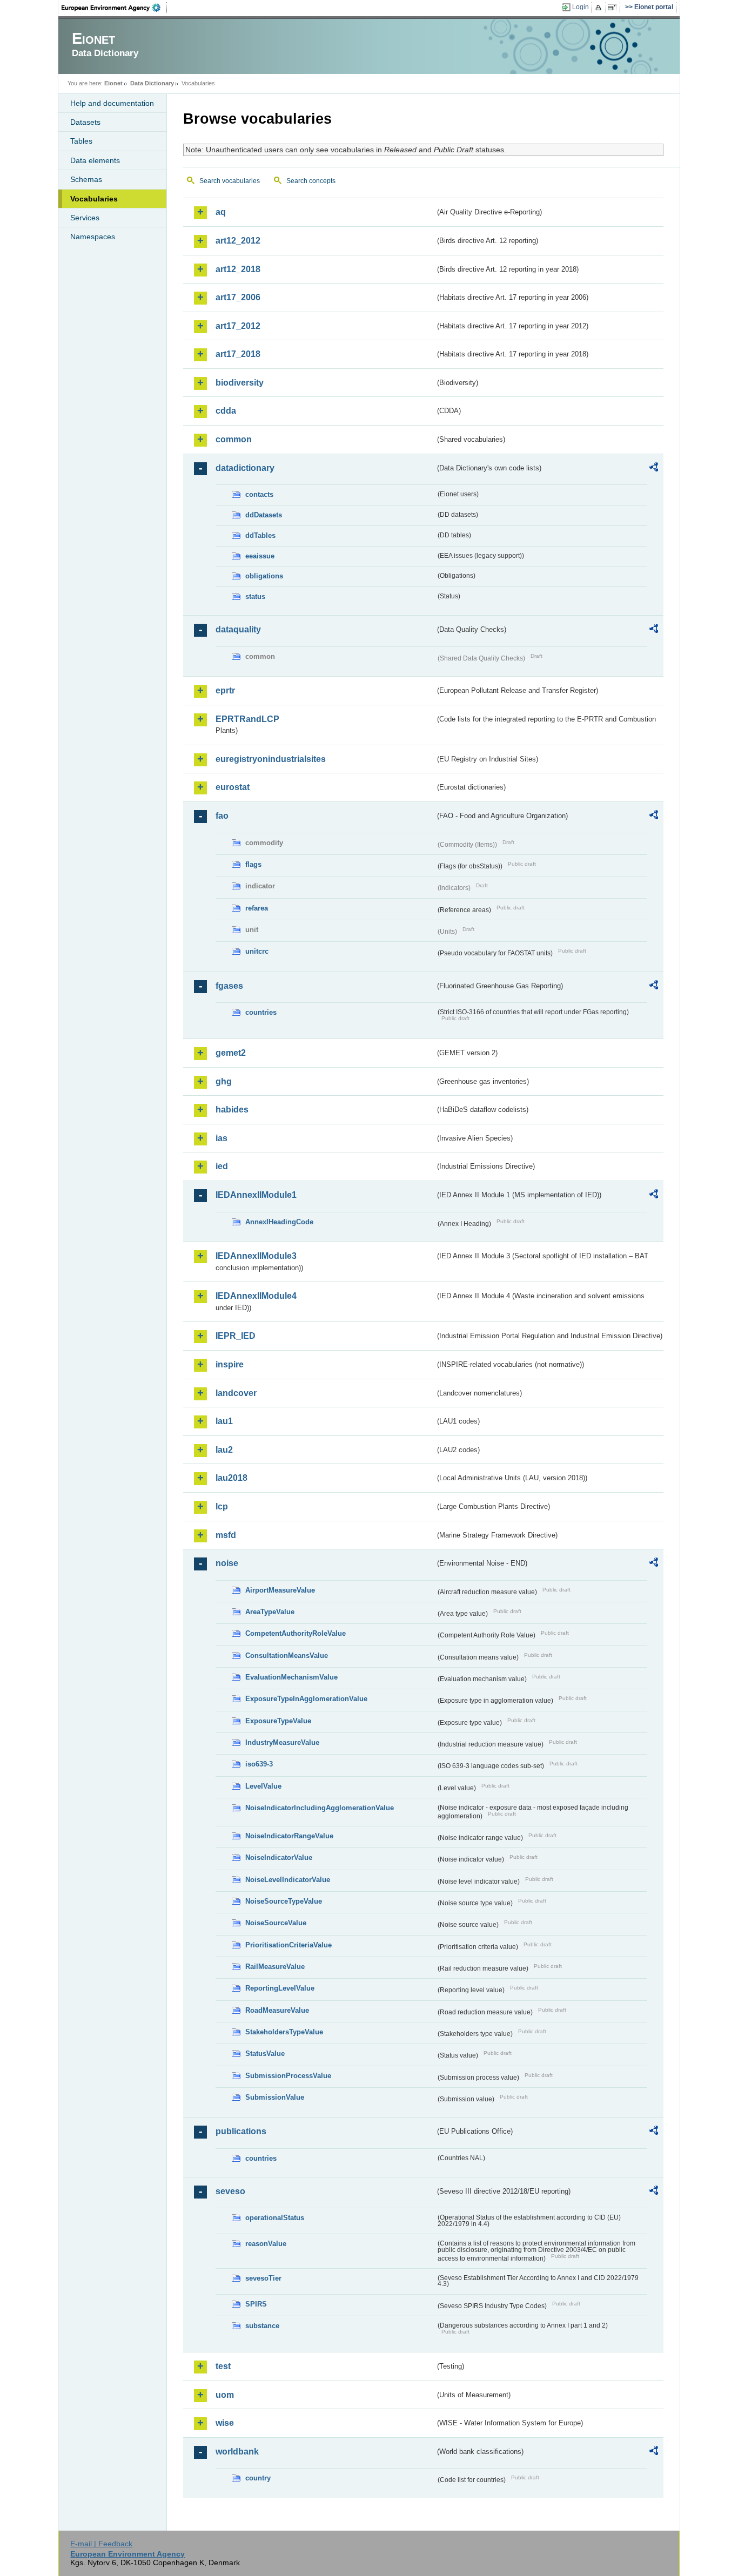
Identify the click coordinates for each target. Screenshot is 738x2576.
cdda (226, 411)
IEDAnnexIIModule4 (256, 1296)
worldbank (237, 2452)
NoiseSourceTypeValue (284, 1901)
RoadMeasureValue (277, 2010)
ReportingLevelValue (280, 1988)
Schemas (86, 179)
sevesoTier (263, 2278)
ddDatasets (264, 515)
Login (581, 7)
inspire (230, 1364)
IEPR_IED (236, 1336)
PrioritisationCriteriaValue (289, 1945)
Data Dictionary (152, 83)
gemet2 (231, 1053)
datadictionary (245, 468)
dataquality (238, 629)
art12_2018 (238, 269)
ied (222, 1166)
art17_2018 (238, 354)
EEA (115, 8)
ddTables (260, 535)
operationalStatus (275, 2218)
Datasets (85, 122)
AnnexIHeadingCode (279, 1222)
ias (222, 1138)
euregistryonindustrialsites (271, 759)
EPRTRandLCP (247, 719)
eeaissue (260, 556)
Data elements (95, 160)
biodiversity (240, 383)
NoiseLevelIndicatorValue (288, 1880)
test (223, 2366)
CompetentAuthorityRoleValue (296, 1633)
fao (222, 816)
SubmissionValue (275, 2097)
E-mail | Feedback (101, 2544)
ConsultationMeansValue (287, 1655)
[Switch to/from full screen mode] (614, 8)
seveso (230, 2191)
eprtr (225, 690)
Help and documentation (112, 103)
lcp (222, 1506)
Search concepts (311, 181)
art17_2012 (238, 326)
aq (221, 212)
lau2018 (232, 1478)
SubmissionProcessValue (288, 2076)
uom (225, 2395)
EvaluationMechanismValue (291, 1677)
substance (262, 2326)
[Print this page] (600, 8)
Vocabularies (94, 199)
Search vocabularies (230, 181)
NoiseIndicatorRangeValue (289, 1836)
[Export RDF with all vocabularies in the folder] (654, 469)
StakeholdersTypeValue (284, 2032)
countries (261, 1012)
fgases (229, 986)
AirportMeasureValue (280, 1590)
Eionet (113, 83)
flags (253, 864)
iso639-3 (259, 1764)
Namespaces (93, 237)
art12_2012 (238, 241)
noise (227, 1563)
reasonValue (266, 2244)
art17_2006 (238, 297)
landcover (236, 1393)
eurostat (233, 787)
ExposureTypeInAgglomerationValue (306, 1699)
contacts (259, 494)
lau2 (224, 1450)
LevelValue (263, 1786)
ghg (224, 1081)
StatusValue (265, 2054)
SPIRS (256, 2304)
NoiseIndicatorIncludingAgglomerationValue (320, 1808)
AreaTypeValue (270, 1612)
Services (85, 218)
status (255, 596)
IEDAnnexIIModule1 (256, 1195)
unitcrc (257, 951)
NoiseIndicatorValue (279, 1857)
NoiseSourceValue (276, 1923)
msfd (226, 1535)
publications (241, 2131)
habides (232, 1110)
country (258, 2478)
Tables (81, 141)
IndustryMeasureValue (282, 1742)
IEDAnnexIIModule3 (256, 1256)
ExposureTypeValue (278, 1721)
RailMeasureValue (275, 1967)
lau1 (224, 1421)
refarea (257, 908)
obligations (264, 576)
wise (225, 2423)
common (234, 439)
